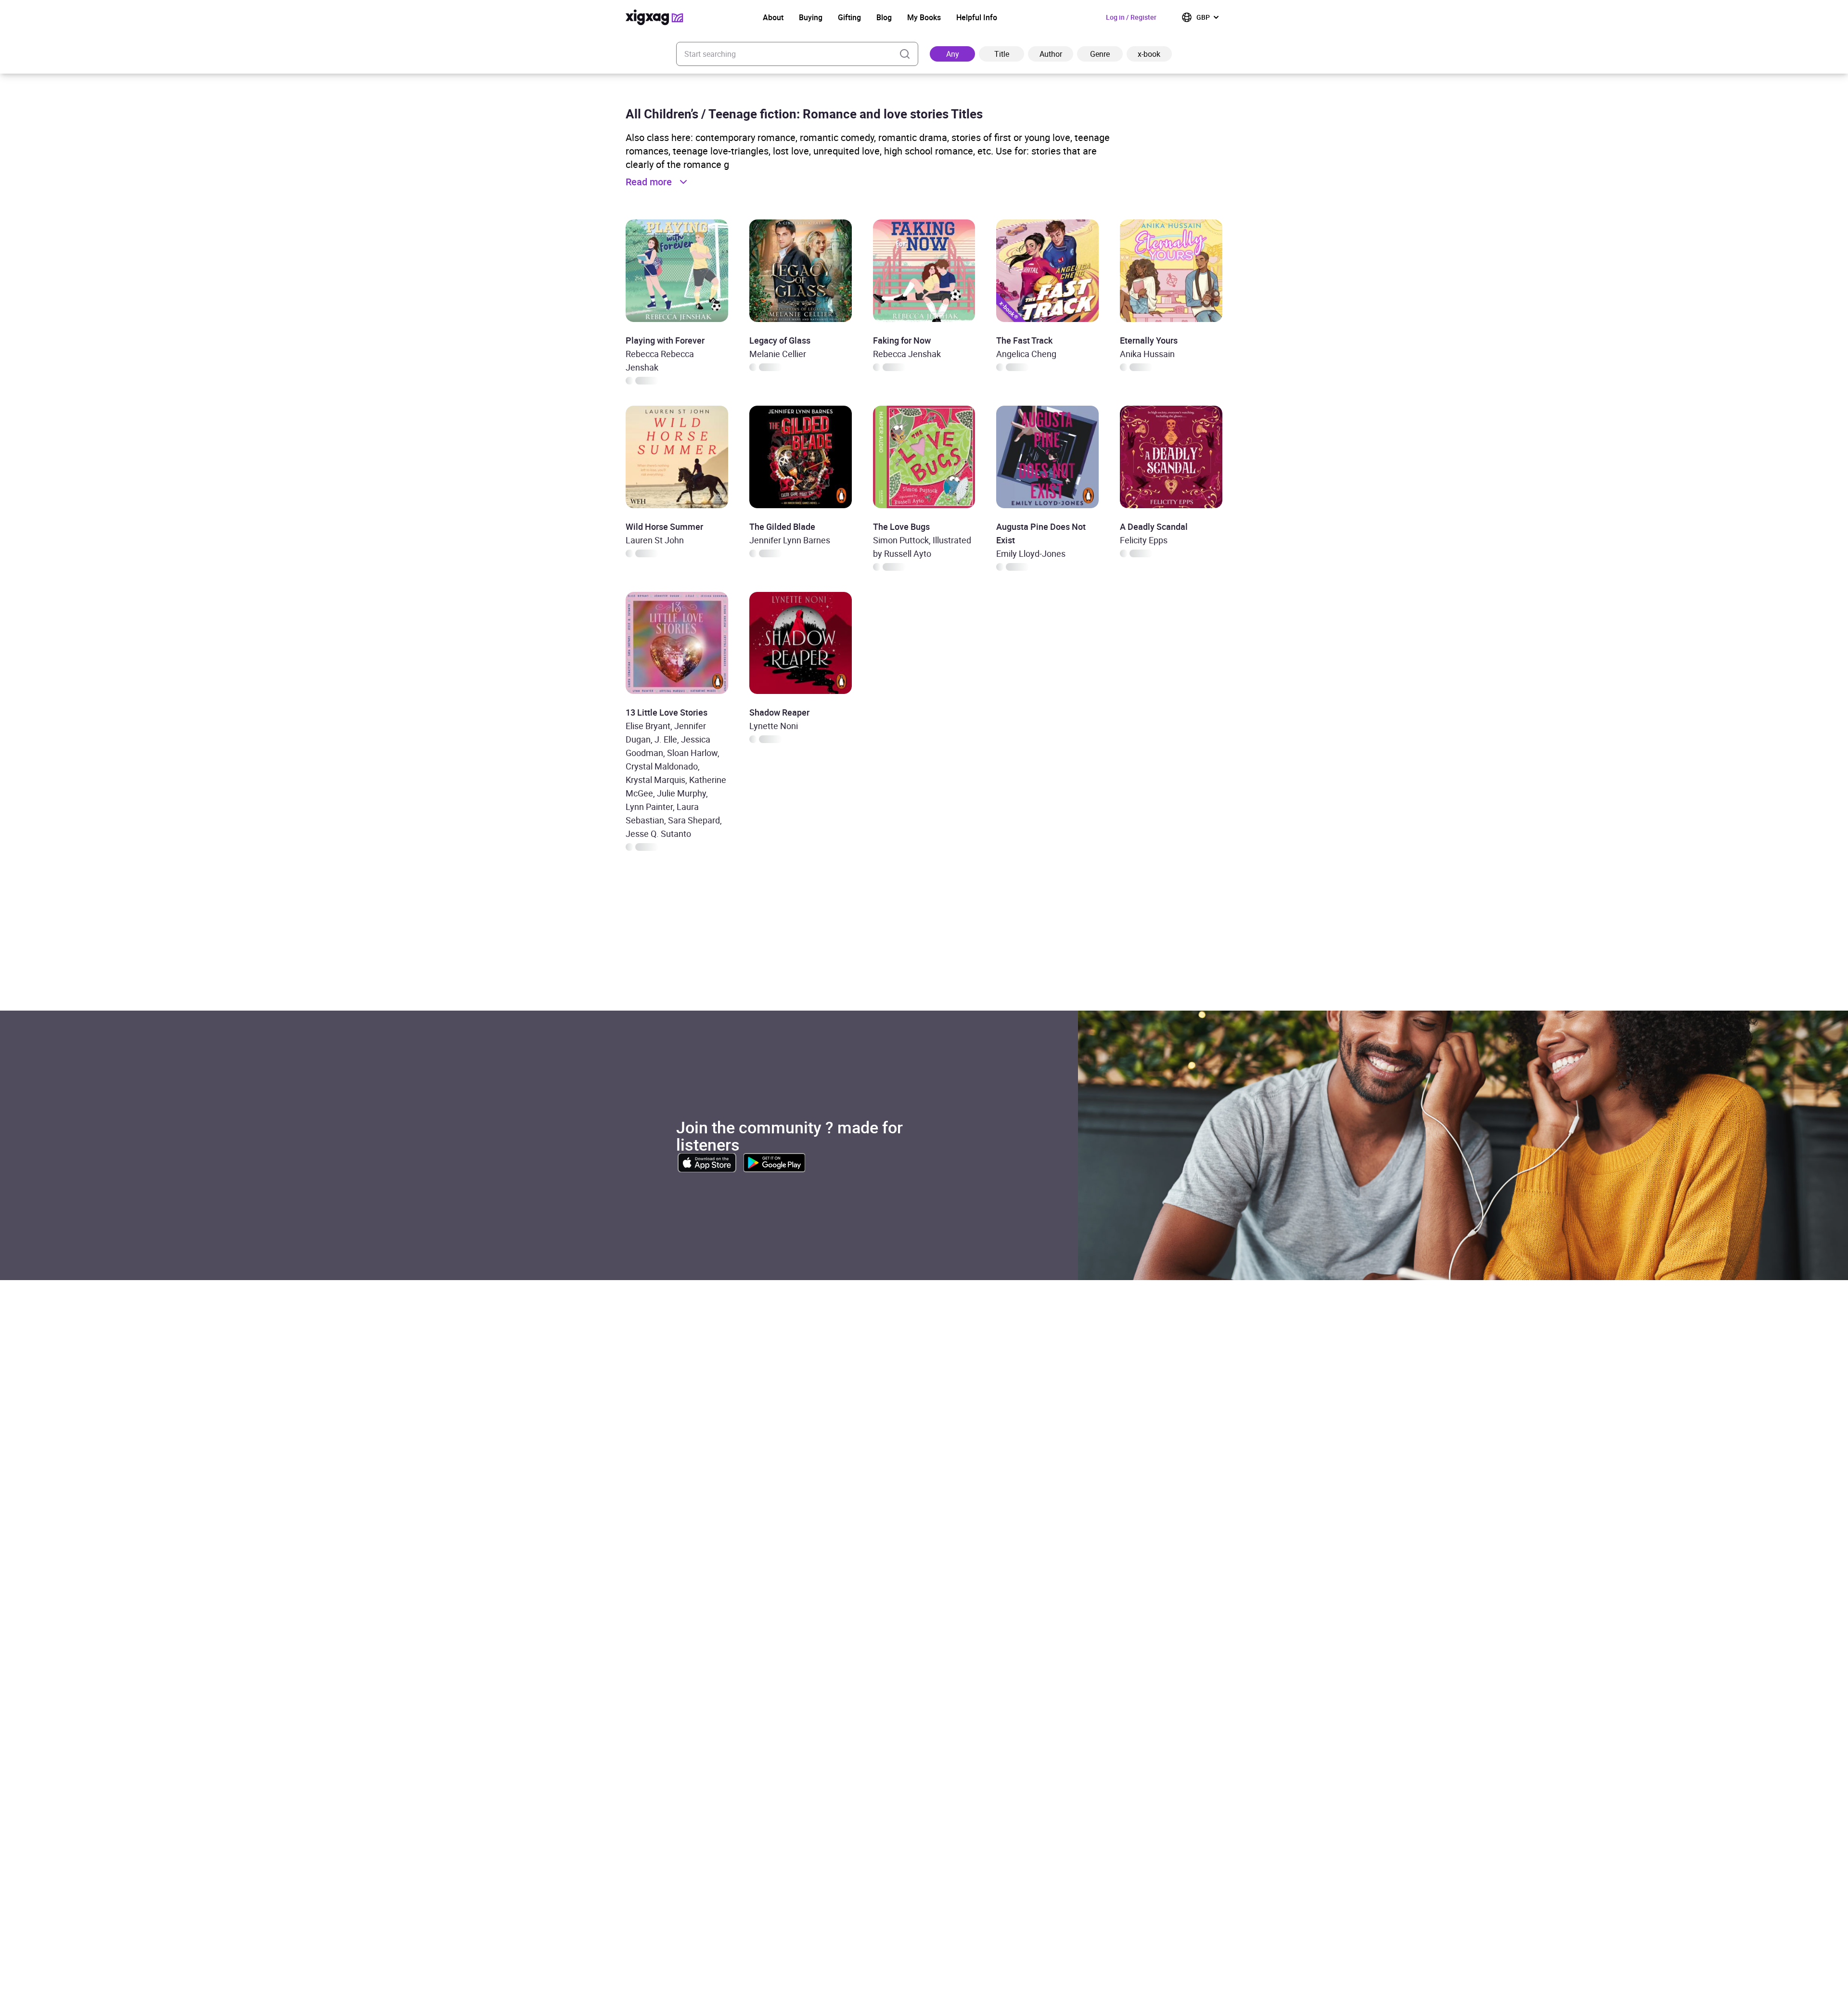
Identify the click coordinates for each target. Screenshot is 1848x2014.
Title (1002, 54)
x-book (1149, 54)
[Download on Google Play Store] (774, 1163)
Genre (1100, 54)
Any (953, 54)
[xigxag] (654, 17)
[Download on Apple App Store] (707, 1163)
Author (1051, 54)
